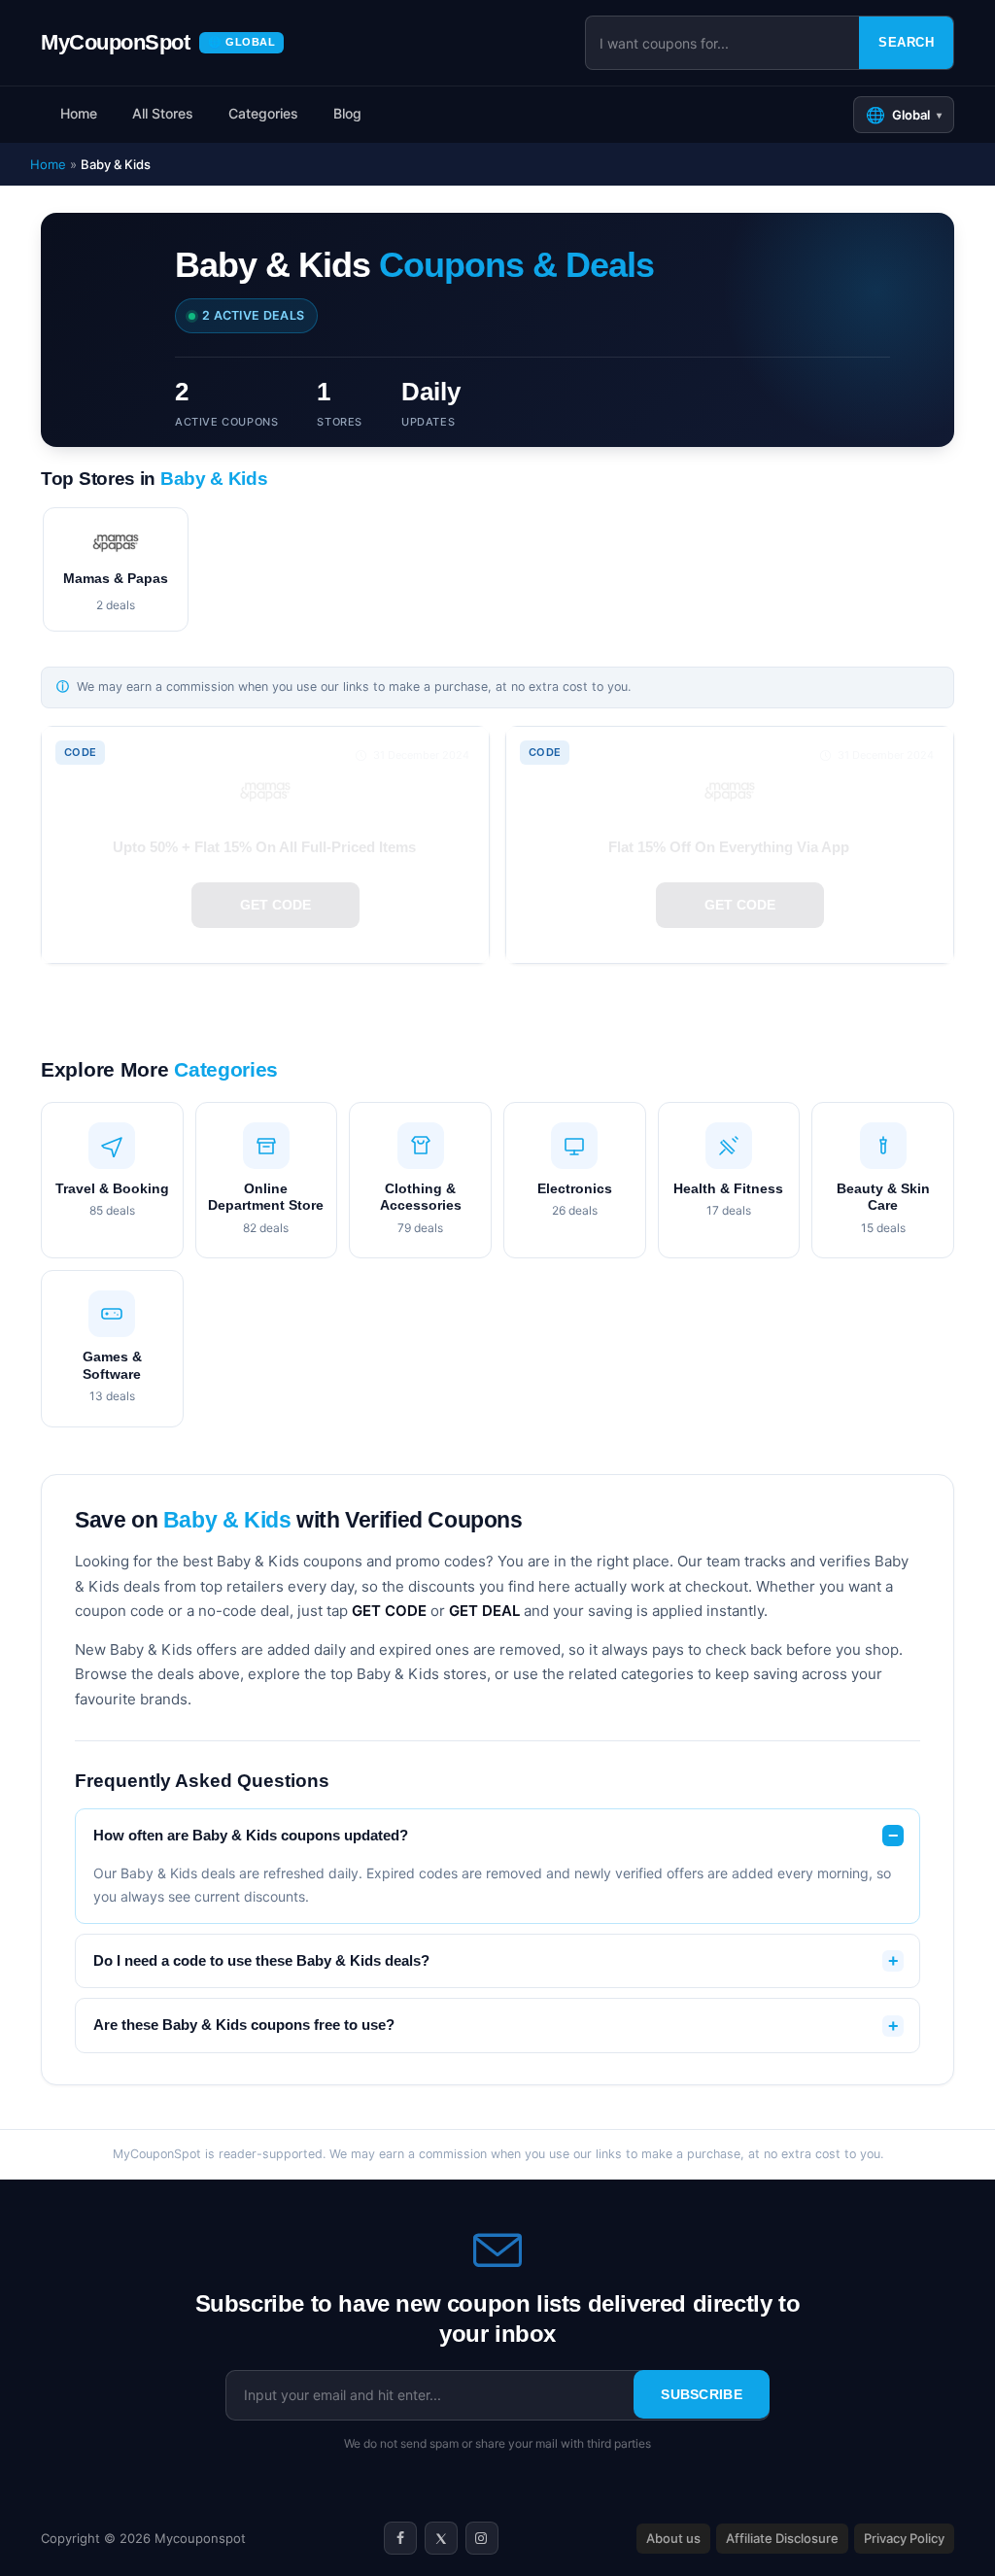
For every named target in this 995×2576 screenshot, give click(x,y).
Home (79, 113)
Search (906, 42)
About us (673, 2538)
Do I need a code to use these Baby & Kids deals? (261, 1961)
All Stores (163, 113)
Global (904, 115)
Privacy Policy (904, 2538)
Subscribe (702, 2394)
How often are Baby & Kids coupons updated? (251, 1836)
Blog (347, 113)
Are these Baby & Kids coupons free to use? (244, 2025)
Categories (263, 113)
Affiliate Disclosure (782, 2538)
